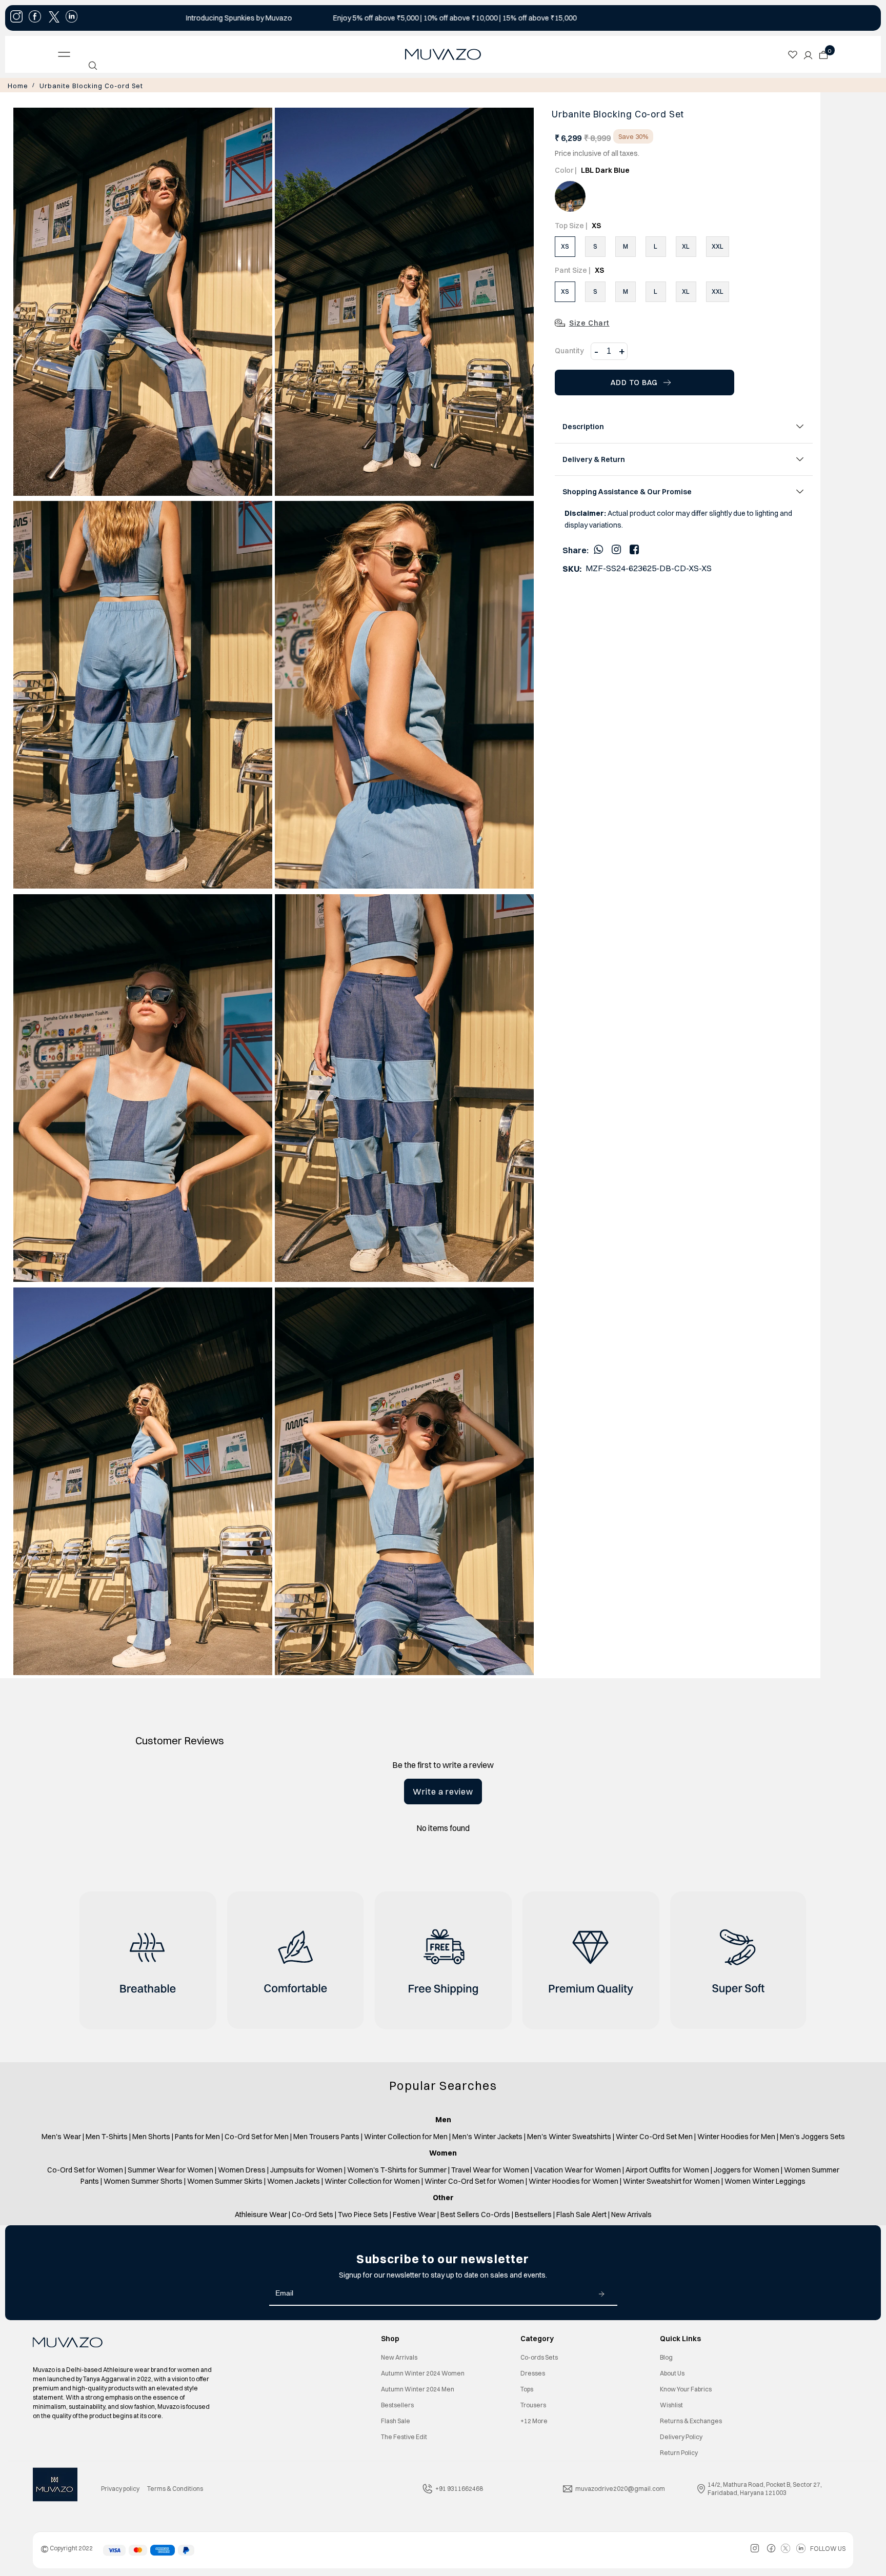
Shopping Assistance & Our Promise (627, 491)
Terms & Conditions (175, 2488)
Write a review (443, 1790)
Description (583, 426)
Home (16, 85)
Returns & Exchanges (691, 2420)
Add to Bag (634, 381)
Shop (390, 2338)
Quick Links (680, 2338)
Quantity (569, 350)
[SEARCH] (93, 66)
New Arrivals (399, 2356)
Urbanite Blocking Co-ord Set (79, 85)
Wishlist (671, 2404)
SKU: (572, 568)
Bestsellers (397, 2404)
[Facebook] (634, 548)
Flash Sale (396, 2420)
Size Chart (589, 322)
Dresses (533, 2372)
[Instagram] (616, 548)
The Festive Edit (404, 2436)
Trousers (533, 2404)
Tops (527, 2388)
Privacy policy (120, 2488)
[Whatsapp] (598, 548)
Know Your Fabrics (686, 2388)
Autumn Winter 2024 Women (423, 2372)
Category (537, 2338)
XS (565, 245)
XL (686, 245)
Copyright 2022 (67, 2547)
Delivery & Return (594, 458)
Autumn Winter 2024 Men (418, 2388)
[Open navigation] (144, 54)
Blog (666, 2356)
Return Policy (679, 2452)
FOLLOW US (828, 2548)
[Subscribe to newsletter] (601, 2292)
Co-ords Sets (539, 2356)
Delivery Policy (681, 2436)
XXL (718, 245)
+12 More (534, 2420)
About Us (672, 2372)
